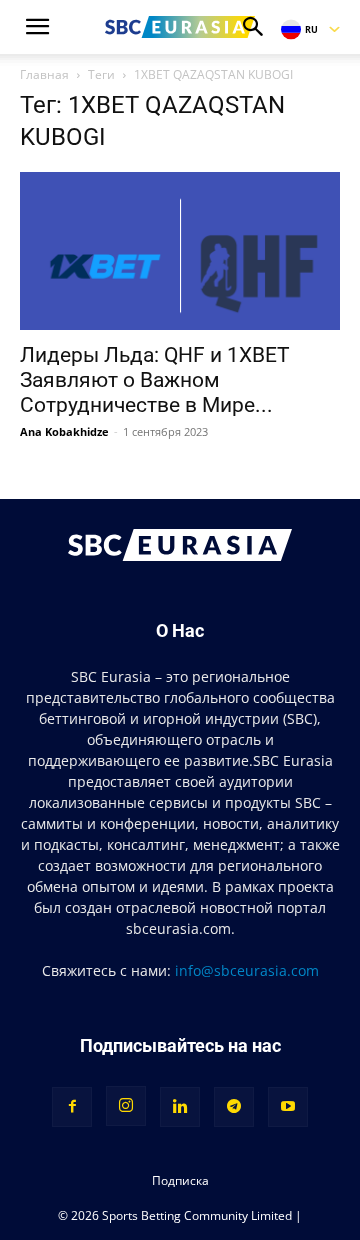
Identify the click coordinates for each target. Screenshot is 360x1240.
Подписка (180, 1180)
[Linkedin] (180, 1107)
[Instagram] (126, 1106)
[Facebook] (72, 1107)
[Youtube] (288, 1107)
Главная (44, 74)
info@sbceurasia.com (247, 970)
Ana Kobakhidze (64, 431)
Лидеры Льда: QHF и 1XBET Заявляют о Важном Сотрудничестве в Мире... (155, 380)
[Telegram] (234, 1107)
